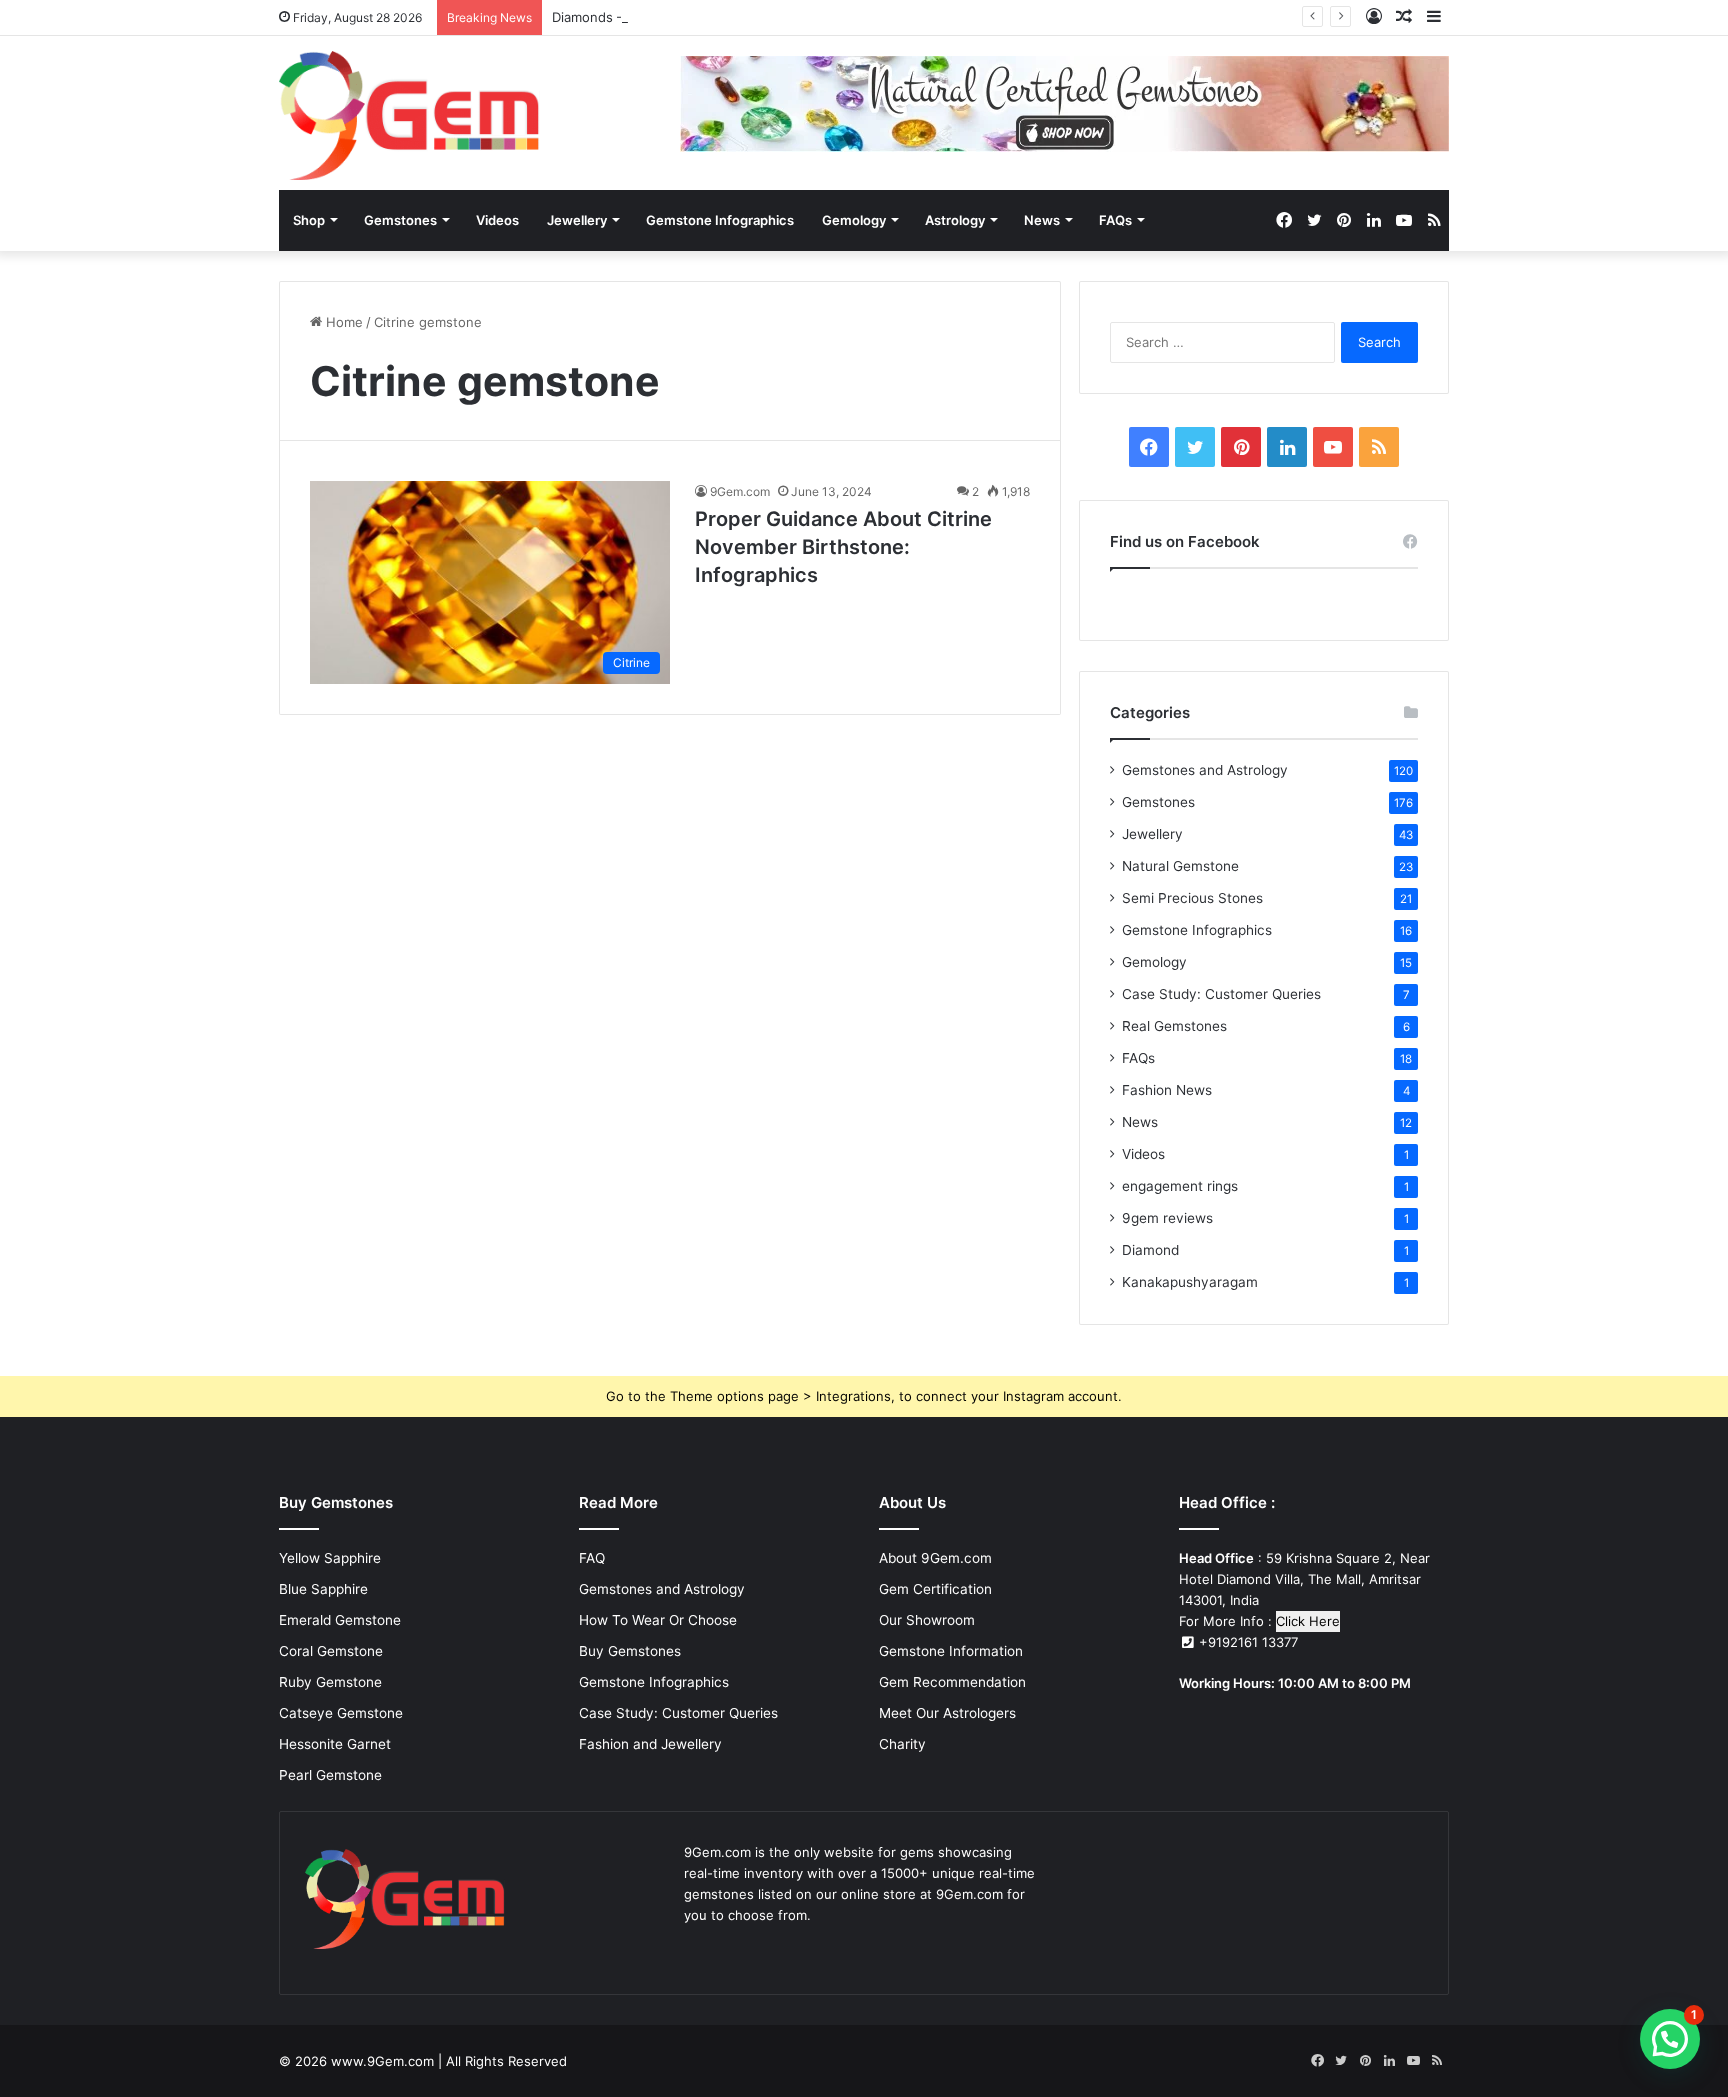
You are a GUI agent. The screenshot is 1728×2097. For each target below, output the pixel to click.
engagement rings (1180, 1186)
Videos (497, 220)
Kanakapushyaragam (1190, 1282)
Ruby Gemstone (330, 1682)
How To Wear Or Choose (658, 1620)
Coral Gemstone (331, 1651)
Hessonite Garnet (335, 1744)
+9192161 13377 (1246, 1642)
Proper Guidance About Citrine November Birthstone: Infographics (843, 547)
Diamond (1150, 1250)
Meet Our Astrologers (947, 1713)
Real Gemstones (1174, 1026)
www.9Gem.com (382, 2061)
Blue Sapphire (323, 1589)
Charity (902, 1744)
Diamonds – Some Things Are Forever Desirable (700, 17)
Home (342, 322)
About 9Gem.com (935, 1558)
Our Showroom (927, 1620)
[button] (1670, 2039)
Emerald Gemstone (340, 1620)
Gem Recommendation (952, 1682)
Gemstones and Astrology (1205, 770)
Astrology (955, 220)
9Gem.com (740, 491)
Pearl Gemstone (330, 1775)
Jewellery (577, 220)
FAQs (1115, 220)
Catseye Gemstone (341, 1713)
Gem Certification (935, 1589)
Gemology (854, 220)
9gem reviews (1167, 1218)
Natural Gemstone (1180, 866)
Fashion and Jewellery (650, 1744)
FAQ (592, 1558)
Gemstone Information (951, 1651)
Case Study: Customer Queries (1221, 994)
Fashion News (1167, 1090)
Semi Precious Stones (1192, 898)
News (1042, 220)
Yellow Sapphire (330, 1558)
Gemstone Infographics (720, 220)
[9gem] (409, 115)
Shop (309, 220)
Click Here (1308, 1621)
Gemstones (400, 220)
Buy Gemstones (630, 1651)
